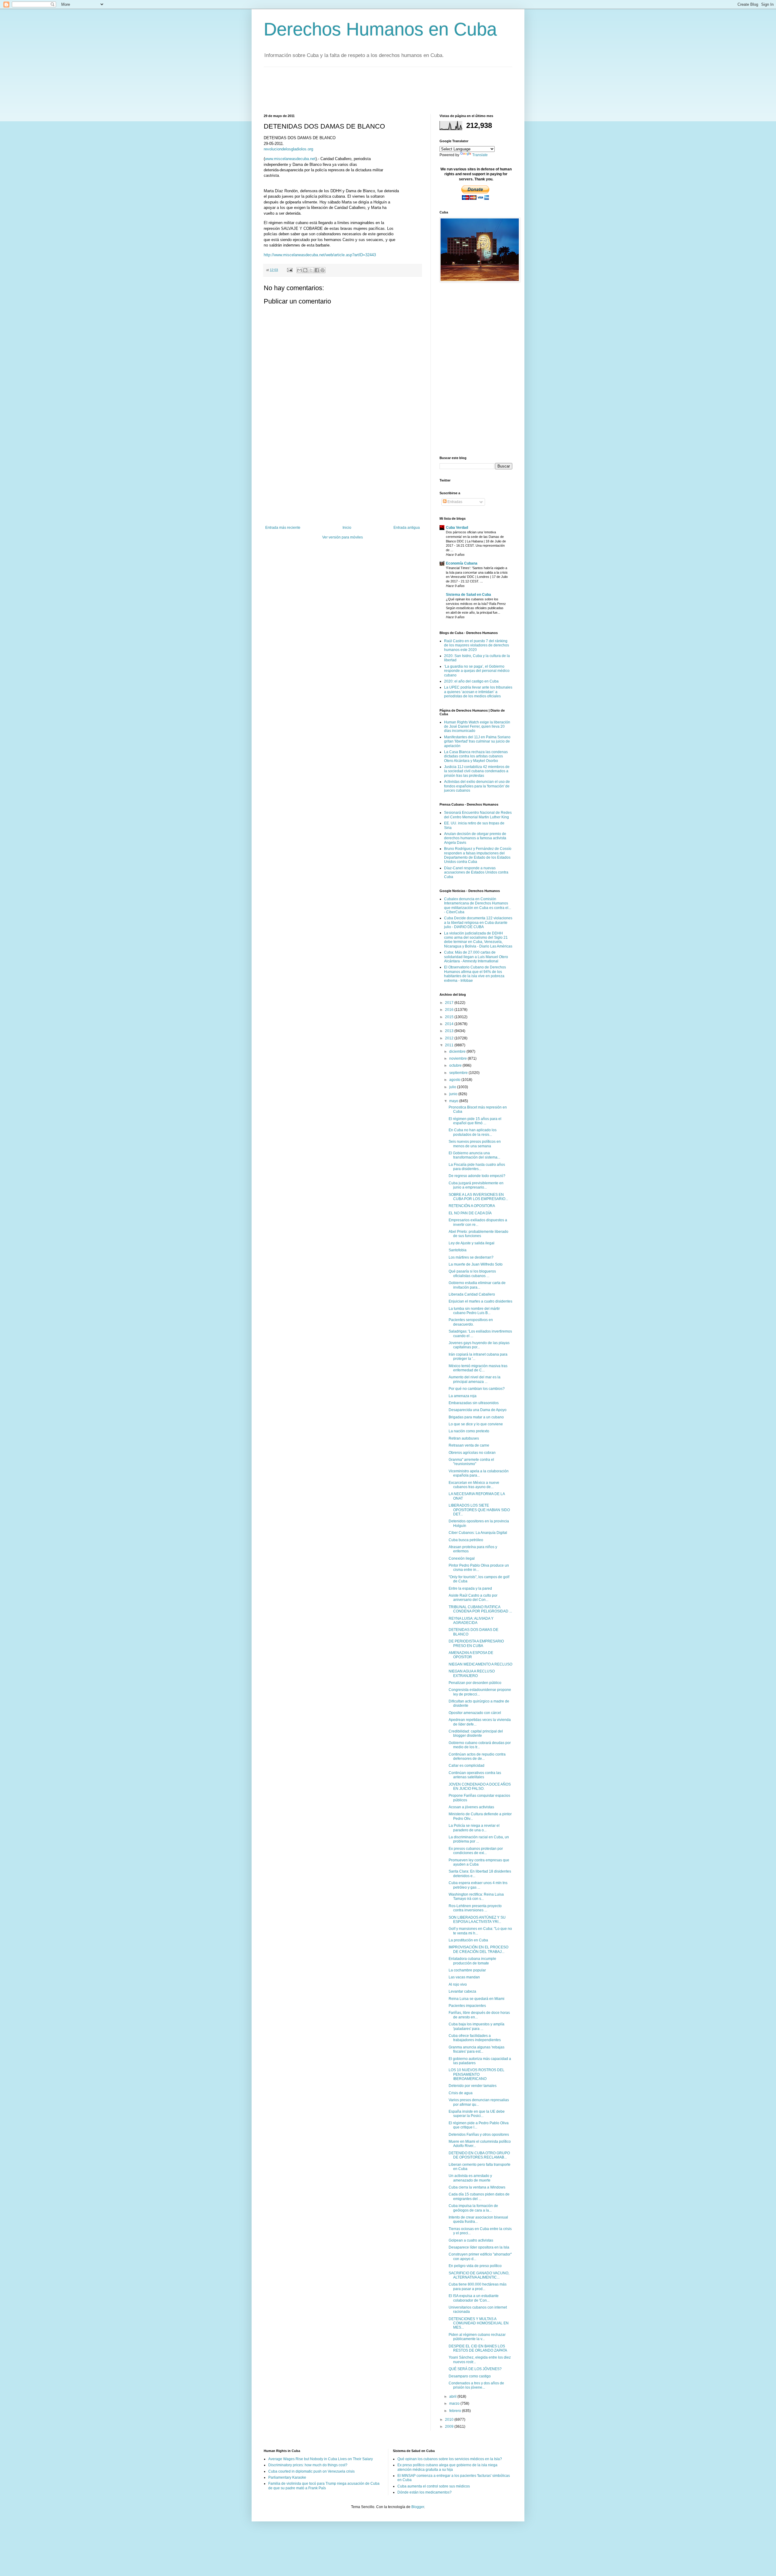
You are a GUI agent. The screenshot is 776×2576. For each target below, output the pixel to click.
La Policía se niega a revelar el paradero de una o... (474, 1828)
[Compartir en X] (311, 270)
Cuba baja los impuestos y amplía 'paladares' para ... (477, 2026)
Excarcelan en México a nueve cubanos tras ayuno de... (474, 1485)
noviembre (458, 1058)
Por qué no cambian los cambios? (477, 1389)
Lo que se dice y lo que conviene (476, 1424)
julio (453, 1087)
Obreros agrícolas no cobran (472, 1453)
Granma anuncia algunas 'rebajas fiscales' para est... (477, 2049)
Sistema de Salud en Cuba (468, 595)
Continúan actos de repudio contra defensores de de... (477, 1756)
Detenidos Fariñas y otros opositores (479, 2135)
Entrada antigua (407, 528)
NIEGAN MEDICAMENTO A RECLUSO (480, 1664)
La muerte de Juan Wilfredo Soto (476, 1264)
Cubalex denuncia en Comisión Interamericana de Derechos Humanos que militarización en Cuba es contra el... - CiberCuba (478, 906)
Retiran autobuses (464, 1438)
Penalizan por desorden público (475, 1683)
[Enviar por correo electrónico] (299, 270)
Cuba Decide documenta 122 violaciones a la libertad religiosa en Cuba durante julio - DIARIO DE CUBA (478, 922)
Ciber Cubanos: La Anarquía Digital (478, 1533)
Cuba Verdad (457, 528)
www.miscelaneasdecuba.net (290, 159)
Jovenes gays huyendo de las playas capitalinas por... (479, 1345)
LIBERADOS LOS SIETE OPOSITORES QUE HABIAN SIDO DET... (479, 1510)
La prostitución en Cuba (468, 1940)
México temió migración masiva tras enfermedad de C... (478, 1368)
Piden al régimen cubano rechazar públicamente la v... (477, 2337)
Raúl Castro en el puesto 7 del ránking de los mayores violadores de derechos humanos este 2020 (477, 645)
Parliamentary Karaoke (287, 2477)
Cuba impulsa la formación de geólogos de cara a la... (473, 2208)
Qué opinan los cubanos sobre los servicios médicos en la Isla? (450, 2459)
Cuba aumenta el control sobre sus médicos (434, 2486)
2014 (450, 1024)
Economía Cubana (462, 563)
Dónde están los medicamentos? (425, 2492)
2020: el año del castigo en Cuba (471, 681)
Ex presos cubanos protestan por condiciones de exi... (476, 1851)
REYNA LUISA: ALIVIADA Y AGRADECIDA (471, 1621)
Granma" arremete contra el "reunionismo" (471, 1462)
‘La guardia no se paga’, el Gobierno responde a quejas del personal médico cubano (477, 671)
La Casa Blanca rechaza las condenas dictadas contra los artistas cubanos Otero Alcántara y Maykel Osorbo (476, 756)
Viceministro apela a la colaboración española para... (479, 1473)
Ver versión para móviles (343, 537)
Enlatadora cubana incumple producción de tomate (472, 1961)
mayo (454, 1101)
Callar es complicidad (467, 1766)
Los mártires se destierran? (471, 1257)
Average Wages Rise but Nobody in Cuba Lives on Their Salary (321, 2459)
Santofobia (458, 1250)
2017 (450, 1003)
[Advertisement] (374, 90)
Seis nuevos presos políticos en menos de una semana (475, 1144)
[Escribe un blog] (305, 270)
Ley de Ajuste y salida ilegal (472, 1243)
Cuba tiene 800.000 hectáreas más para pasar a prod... (478, 2286)
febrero (456, 2411)
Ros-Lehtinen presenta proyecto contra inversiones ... (475, 1908)
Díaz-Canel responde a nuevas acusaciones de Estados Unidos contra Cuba (476, 872)
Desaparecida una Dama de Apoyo (478, 1410)
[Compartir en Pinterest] (323, 270)
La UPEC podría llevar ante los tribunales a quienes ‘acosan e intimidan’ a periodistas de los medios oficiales (478, 692)
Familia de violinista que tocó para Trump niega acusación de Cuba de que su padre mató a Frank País (324, 2486)
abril (453, 2397)
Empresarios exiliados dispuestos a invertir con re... (478, 1222)
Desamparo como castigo (470, 2376)
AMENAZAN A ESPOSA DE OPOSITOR (471, 1655)
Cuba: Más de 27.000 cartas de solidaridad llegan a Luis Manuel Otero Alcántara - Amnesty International (476, 957)
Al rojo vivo (458, 1984)
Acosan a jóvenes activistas (471, 1807)
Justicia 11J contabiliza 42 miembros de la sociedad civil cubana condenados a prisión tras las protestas (477, 771)
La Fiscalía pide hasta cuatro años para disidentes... (477, 1167)
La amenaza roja (463, 1396)
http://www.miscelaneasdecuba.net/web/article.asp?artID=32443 (320, 255)
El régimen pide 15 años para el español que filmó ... (475, 1121)
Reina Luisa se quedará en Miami (477, 1999)
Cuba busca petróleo (466, 1540)
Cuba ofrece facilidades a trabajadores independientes (475, 2038)
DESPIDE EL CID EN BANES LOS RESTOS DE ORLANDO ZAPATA (478, 2348)
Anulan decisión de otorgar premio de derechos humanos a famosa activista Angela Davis (475, 838)
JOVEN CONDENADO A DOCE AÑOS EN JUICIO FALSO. (480, 1786)
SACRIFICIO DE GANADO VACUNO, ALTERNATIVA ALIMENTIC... (479, 2275)
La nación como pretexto (469, 1431)
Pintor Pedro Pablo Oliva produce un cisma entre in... (479, 1568)
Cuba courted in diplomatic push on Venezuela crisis (311, 2471)
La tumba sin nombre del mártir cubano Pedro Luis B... (474, 1311)
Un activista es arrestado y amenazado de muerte (470, 2178)
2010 (450, 2420)
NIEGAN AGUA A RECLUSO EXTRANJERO (472, 1673)
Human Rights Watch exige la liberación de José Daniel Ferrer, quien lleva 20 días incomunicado (477, 727)
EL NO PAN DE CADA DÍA (470, 1213)
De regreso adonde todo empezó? (477, 1176)
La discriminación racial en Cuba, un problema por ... (479, 1839)
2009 (450, 2427)
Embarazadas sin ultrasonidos (474, 1403)
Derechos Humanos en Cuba (380, 29)
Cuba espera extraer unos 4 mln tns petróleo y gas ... (478, 1885)
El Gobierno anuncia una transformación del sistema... (474, 1155)
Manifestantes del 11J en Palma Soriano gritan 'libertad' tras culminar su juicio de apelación (477, 741)
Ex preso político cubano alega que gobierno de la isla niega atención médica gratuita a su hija (447, 2467)
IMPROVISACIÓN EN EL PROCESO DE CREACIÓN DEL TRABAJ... (478, 1949)
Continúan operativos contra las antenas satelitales (475, 1775)
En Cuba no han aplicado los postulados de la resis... (473, 1132)
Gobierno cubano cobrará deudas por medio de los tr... (480, 1745)
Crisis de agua (461, 2093)
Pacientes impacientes (467, 2006)
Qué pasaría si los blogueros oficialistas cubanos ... (472, 1273)
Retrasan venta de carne (469, 1445)
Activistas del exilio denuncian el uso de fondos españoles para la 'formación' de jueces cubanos (477, 786)
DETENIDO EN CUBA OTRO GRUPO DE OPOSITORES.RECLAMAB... (479, 2155)
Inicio (347, 528)
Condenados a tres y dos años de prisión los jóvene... (476, 2385)
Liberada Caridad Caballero (472, 1294)
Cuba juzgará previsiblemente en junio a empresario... (476, 1185)
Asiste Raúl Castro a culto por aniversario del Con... (473, 1598)
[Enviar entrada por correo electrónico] (289, 270)
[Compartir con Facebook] (317, 270)
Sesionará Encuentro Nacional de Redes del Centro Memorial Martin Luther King (478, 815)
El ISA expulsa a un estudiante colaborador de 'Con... (474, 2298)
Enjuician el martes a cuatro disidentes (480, 1301)
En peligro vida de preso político (475, 2266)
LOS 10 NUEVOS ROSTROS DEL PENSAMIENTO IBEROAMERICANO (477, 2074)
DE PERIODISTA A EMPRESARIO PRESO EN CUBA (476, 1643)
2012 (450, 1038)
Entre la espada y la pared (470, 1588)
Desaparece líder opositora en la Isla (479, 2247)
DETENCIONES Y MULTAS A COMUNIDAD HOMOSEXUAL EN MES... (479, 2323)
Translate (480, 155)
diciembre (458, 1052)
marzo (455, 2403)
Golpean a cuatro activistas (471, 2240)
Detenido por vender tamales (473, 2086)
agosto (455, 1080)
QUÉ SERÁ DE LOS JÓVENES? (475, 2369)
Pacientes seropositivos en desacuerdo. (471, 1322)
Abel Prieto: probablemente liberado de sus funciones (478, 1234)
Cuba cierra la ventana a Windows (477, 2187)
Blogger (418, 2507)
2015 (450, 1017)
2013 (450, 1031)
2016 (450, 1010)
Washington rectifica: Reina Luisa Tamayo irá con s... (476, 1897)
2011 (450, 1045)
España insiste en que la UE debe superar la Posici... (477, 2114)
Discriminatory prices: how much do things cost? (308, 2465)
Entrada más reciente (283, 528)
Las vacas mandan (464, 1977)
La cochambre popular (467, 1970)
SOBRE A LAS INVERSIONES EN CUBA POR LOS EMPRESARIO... (478, 1197)
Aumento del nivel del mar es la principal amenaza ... (475, 1379)
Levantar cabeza (462, 1991)
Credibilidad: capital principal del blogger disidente (476, 1733)
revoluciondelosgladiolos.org (288, 149)
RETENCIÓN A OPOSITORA (472, 1206)
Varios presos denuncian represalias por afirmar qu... (479, 2102)
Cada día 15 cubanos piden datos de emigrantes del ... (479, 2196)
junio (454, 1094)
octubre (456, 1065)
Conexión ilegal (462, 1558)
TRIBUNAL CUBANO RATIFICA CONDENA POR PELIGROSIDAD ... (480, 1609)
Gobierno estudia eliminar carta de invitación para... (477, 1285)
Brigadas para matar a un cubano (476, 1417)
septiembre (459, 1073)
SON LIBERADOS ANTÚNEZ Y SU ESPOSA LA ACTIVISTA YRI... (477, 1920)
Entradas (454, 502)
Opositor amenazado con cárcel (475, 1713)
